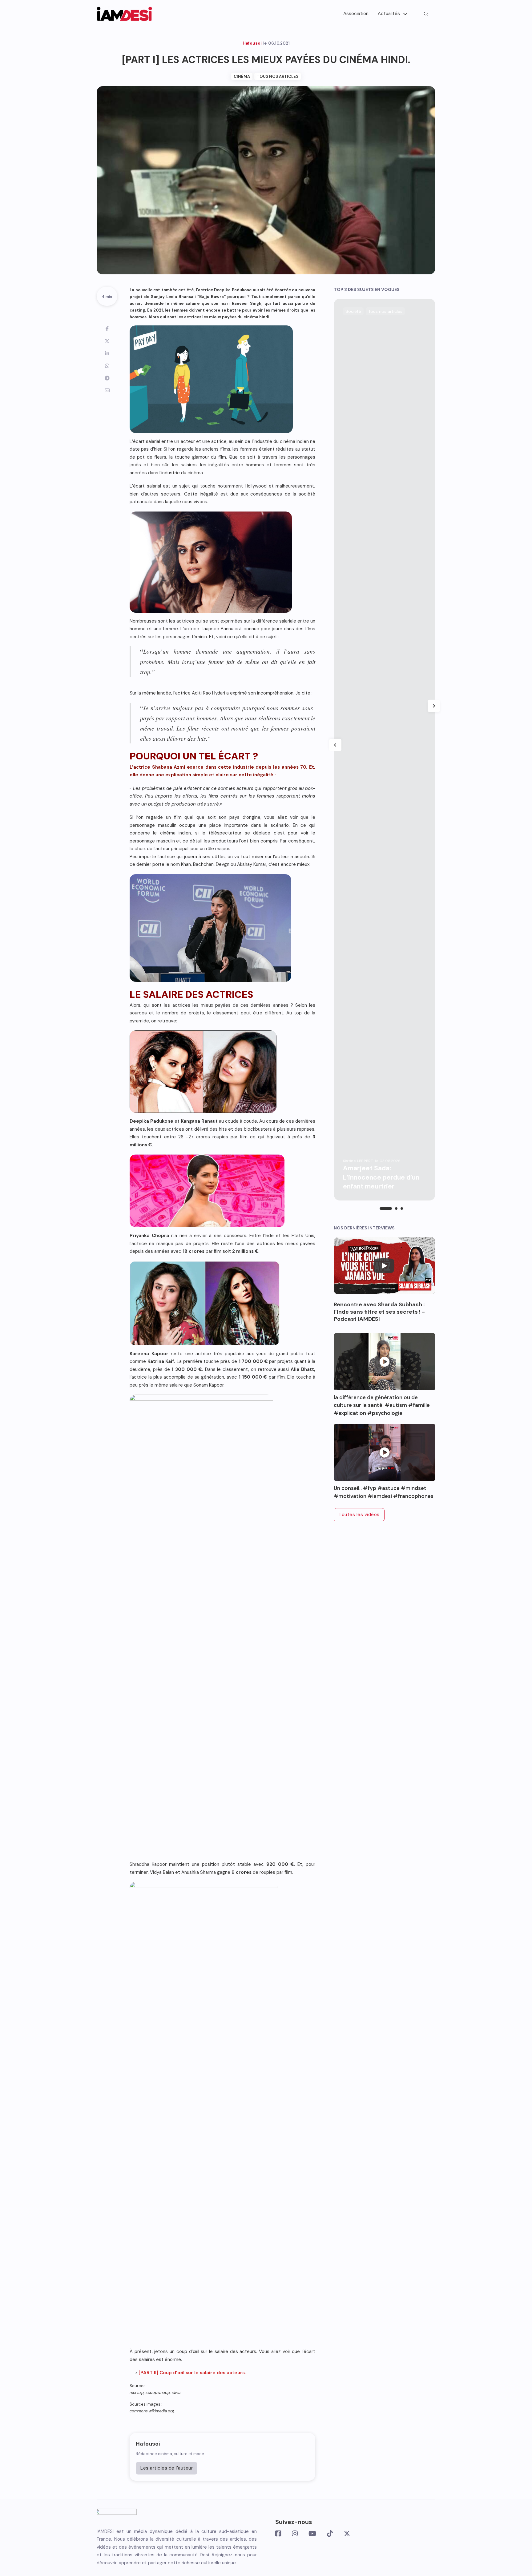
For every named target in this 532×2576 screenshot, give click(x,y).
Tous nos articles (278, 76)
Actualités (389, 14)
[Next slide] (434, 706)
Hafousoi (148, 2444)
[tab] (386, 1208)
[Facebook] (107, 329)
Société (353, 311)
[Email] (107, 390)
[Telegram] (107, 378)
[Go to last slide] (335, 745)
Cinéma (242, 76)
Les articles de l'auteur (167, 2468)
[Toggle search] (426, 14)
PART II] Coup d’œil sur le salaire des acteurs (193, 2373)
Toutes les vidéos (359, 1515)
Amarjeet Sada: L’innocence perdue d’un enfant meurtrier (381, 1177)
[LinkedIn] (107, 353)
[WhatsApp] (107, 366)
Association (356, 14)
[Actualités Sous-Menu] (405, 14)
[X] (107, 341)
